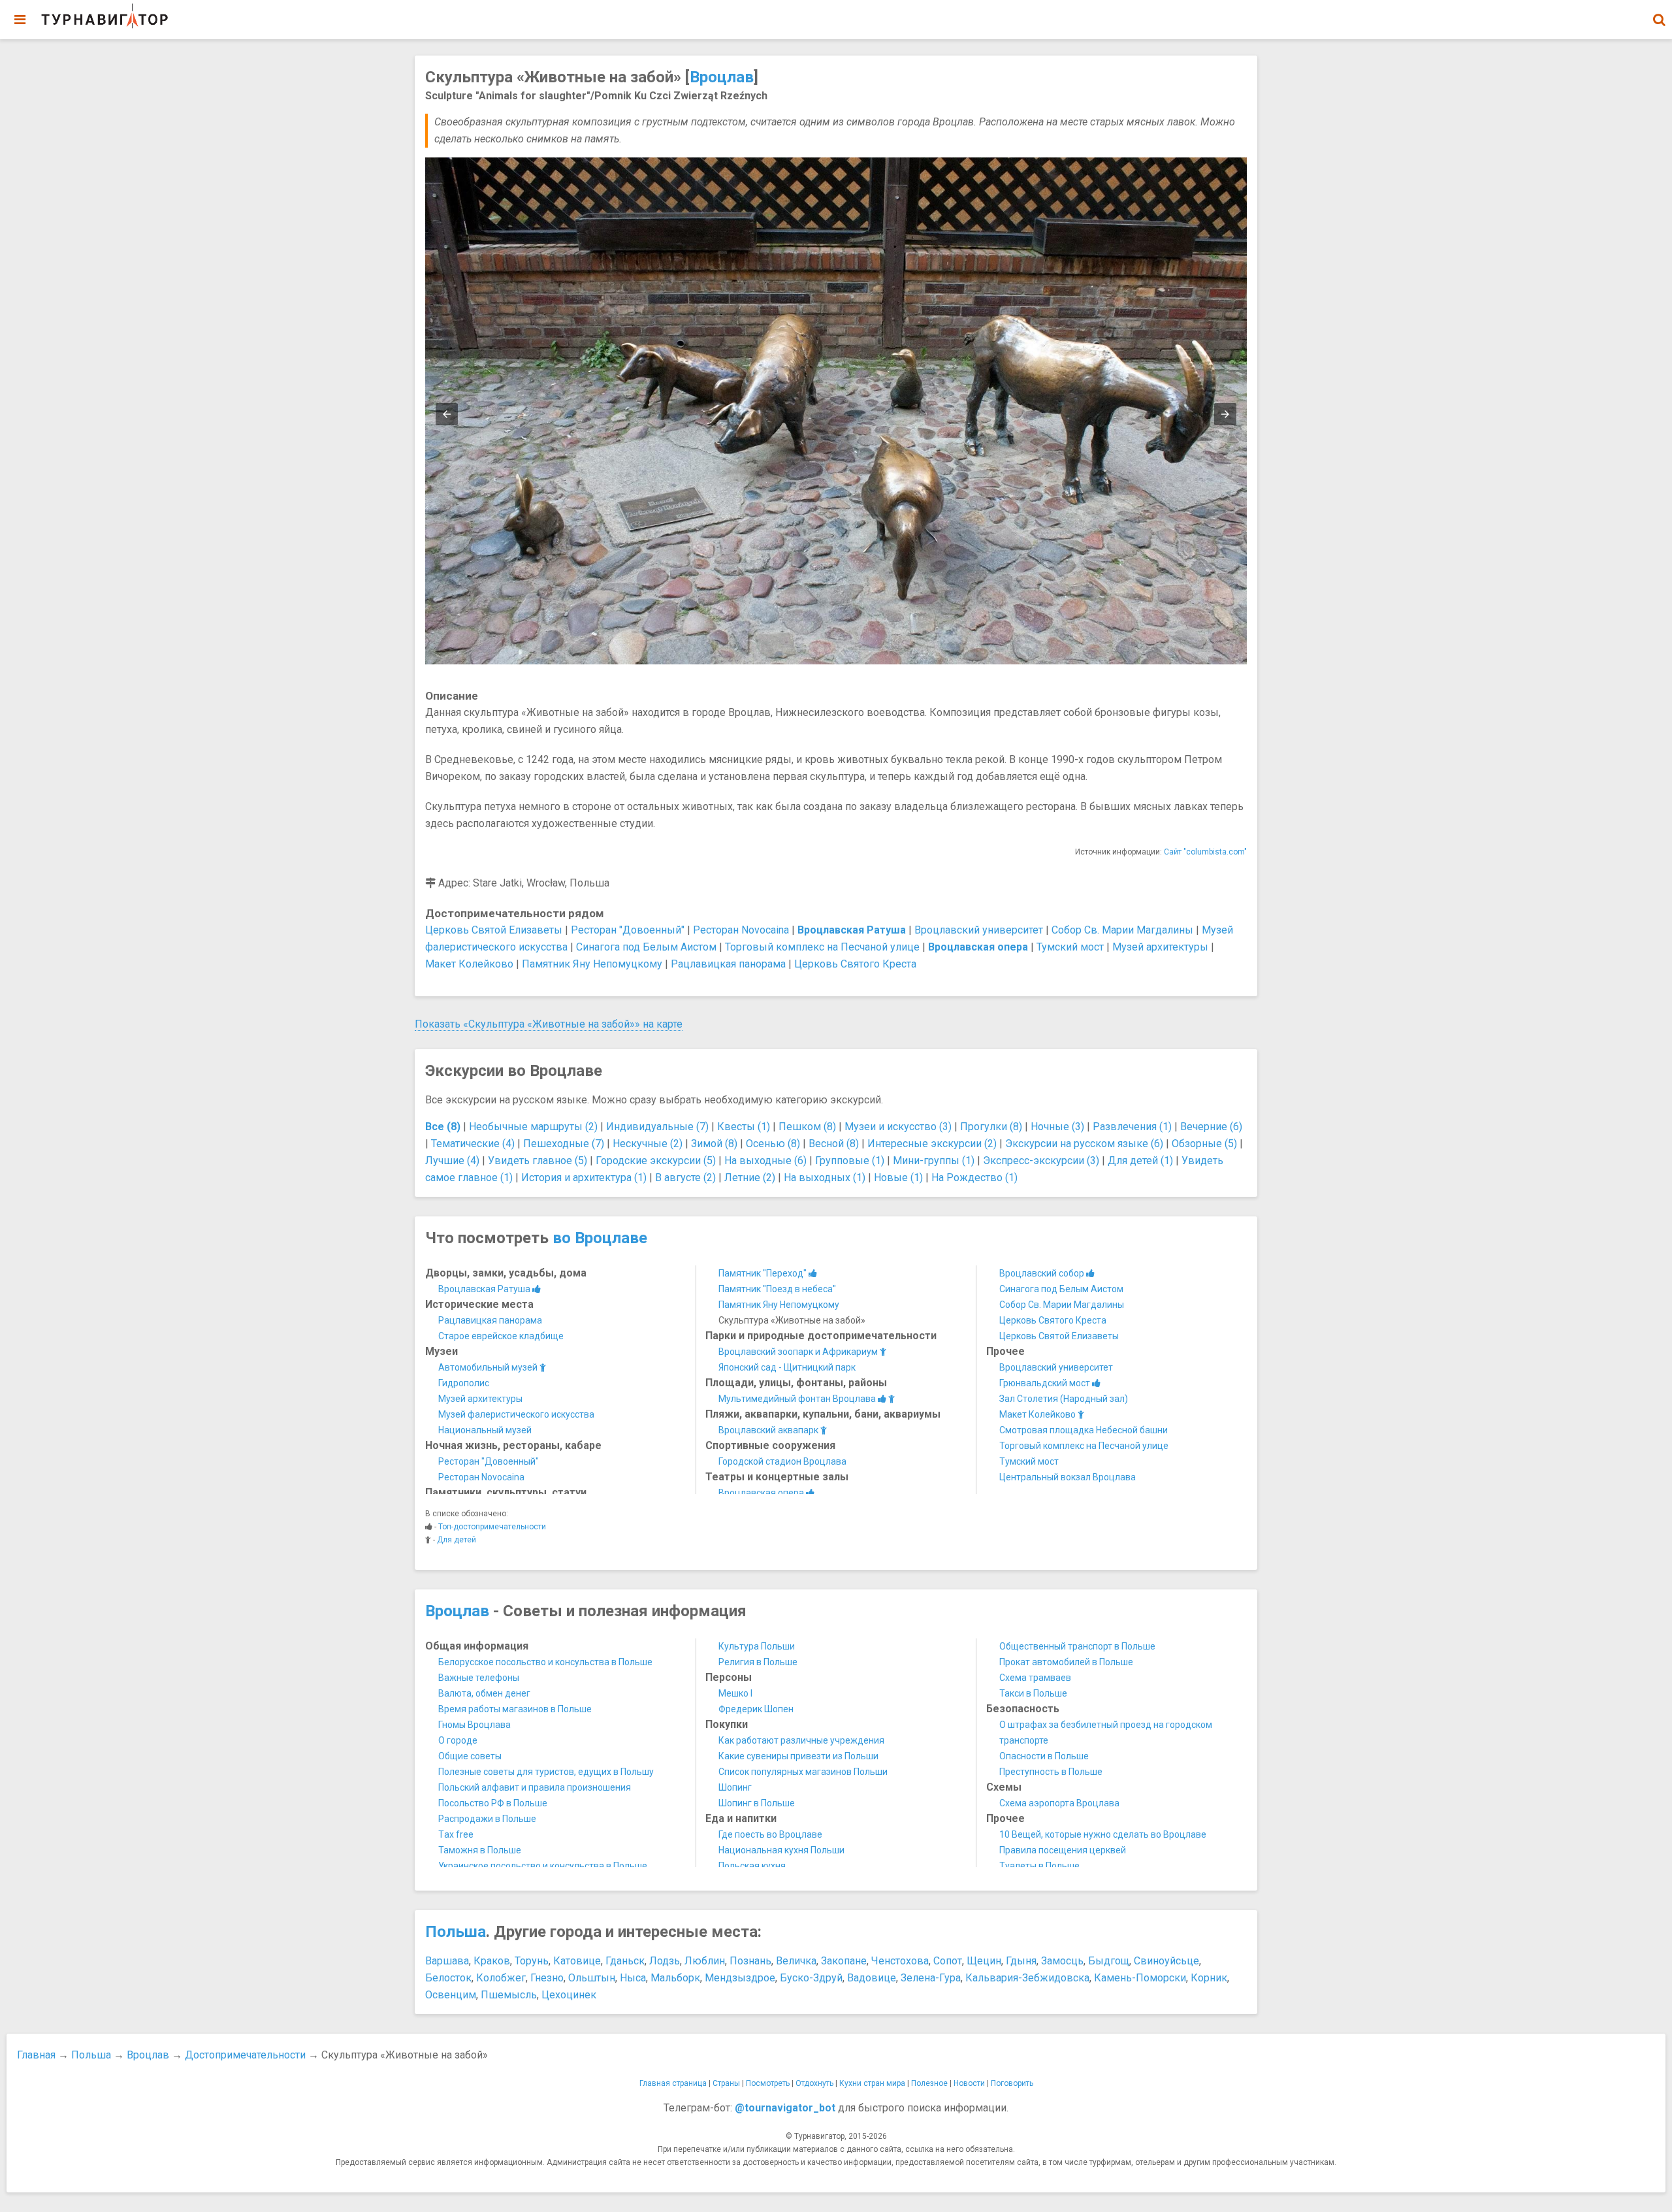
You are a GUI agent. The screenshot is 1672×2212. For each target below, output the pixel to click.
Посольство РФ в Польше (493, 1803)
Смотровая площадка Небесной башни (1084, 1430)
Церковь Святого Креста (855, 964)
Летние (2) (750, 1178)
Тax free (456, 1834)
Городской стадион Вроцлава (782, 1461)
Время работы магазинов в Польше (515, 1709)
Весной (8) (834, 1144)
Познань (750, 1961)
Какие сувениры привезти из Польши (798, 1756)
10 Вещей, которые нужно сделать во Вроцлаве (1103, 1834)
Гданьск (625, 1961)
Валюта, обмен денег (484, 1693)
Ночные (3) (1057, 1127)
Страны (726, 2083)
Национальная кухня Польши (781, 1850)
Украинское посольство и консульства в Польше (543, 1866)
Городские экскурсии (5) (656, 1161)
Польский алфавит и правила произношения (535, 1787)
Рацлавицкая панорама (728, 964)
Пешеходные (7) (564, 1144)
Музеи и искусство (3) (898, 1127)
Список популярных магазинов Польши (803, 1772)
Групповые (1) (850, 1161)
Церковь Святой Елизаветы (494, 930)
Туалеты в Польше (1039, 1866)
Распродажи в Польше (487, 1819)
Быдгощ (1109, 1961)
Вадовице (872, 1978)
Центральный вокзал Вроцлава (1068, 1477)
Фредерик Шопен (756, 1709)
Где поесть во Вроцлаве (770, 1834)
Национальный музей (485, 1430)
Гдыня (1021, 1961)
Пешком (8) (807, 1127)
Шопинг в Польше (757, 1803)
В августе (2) (685, 1178)
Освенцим (451, 1995)
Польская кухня (752, 1866)
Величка (796, 1961)
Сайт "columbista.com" (1205, 852)
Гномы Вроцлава (474, 1725)
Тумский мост (1070, 947)
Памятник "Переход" (764, 1273)
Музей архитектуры (1160, 947)
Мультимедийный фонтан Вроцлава (798, 1399)
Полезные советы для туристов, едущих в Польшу (546, 1772)
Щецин (984, 1961)
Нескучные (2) (648, 1144)
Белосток (448, 1978)
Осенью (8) (773, 1144)
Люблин (705, 1961)
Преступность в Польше (1051, 1772)
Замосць (1062, 1961)
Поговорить (1012, 2083)
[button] (1659, 20)
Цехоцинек (569, 1995)
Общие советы (470, 1756)
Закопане (844, 1961)
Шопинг (735, 1787)
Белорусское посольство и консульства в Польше (545, 1662)
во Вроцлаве (600, 1238)
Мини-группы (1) (934, 1161)
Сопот (948, 1961)
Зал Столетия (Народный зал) (1064, 1399)
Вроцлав (722, 77)
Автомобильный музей (489, 1367)
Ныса (633, 1978)
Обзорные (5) (1204, 1144)
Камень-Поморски (1140, 1978)
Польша (456, 1932)
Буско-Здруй (811, 1978)
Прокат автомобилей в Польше (1066, 1662)
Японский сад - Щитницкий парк (787, 1367)
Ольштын (592, 1978)
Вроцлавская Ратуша (485, 1289)
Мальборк (675, 1978)
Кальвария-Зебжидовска (1027, 1978)
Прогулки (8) (991, 1127)
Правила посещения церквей (1063, 1850)
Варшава (447, 1961)
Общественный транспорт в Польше (1077, 1646)
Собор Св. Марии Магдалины (1122, 930)
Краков (492, 1961)
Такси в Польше (1033, 1693)
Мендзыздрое (740, 1978)
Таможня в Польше (480, 1850)
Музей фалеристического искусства (516, 1414)
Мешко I (735, 1693)
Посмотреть (768, 2083)
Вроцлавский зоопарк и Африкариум (799, 1352)
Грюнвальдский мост (1046, 1383)
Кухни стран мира (872, 2083)
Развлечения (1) (1132, 1127)
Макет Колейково (469, 964)
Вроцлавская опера (762, 1493)
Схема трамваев (1035, 1678)
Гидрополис (464, 1383)
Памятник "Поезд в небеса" (777, 1289)
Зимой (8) (714, 1144)
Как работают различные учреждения (801, 1740)
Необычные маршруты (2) (533, 1127)
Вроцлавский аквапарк (769, 1430)
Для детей (457, 1540)
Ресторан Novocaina (741, 930)
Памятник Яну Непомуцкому (592, 964)
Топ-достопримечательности (492, 1527)
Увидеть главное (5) (538, 1161)
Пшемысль (509, 1995)
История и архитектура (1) (584, 1178)
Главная (36, 2055)
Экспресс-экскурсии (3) (1041, 1161)
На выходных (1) (825, 1178)
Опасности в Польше (1044, 1756)
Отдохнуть (814, 2083)
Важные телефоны (479, 1678)
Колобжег (501, 1978)
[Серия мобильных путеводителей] (104, 16)
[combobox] (1659, 13)
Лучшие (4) (452, 1161)
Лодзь (665, 1961)
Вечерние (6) (1211, 1127)
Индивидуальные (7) (657, 1127)
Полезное (929, 2083)
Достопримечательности (245, 2055)
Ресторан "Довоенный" (628, 930)
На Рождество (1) (974, 1178)
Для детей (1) (1140, 1161)
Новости (969, 2083)
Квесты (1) (744, 1127)
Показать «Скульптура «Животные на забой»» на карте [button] (549, 1024)
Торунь (532, 1961)
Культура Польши (757, 1646)
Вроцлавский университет (979, 930)
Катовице (577, 1961)
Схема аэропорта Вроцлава (1059, 1803)
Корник (1209, 1978)
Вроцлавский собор (1043, 1273)
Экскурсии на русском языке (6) (1084, 1144)
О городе (458, 1740)
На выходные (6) (765, 1161)
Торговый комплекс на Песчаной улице (822, 947)
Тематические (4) (473, 1144)
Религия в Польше (758, 1662)
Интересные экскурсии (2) (932, 1144)
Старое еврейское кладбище (501, 1336)
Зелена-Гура (931, 1978)
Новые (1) (898, 1178)
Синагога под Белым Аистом (646, 947)
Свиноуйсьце (1166, 1961)
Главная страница (673, 2083)
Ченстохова (900, 1961)
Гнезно (547, 1978)
